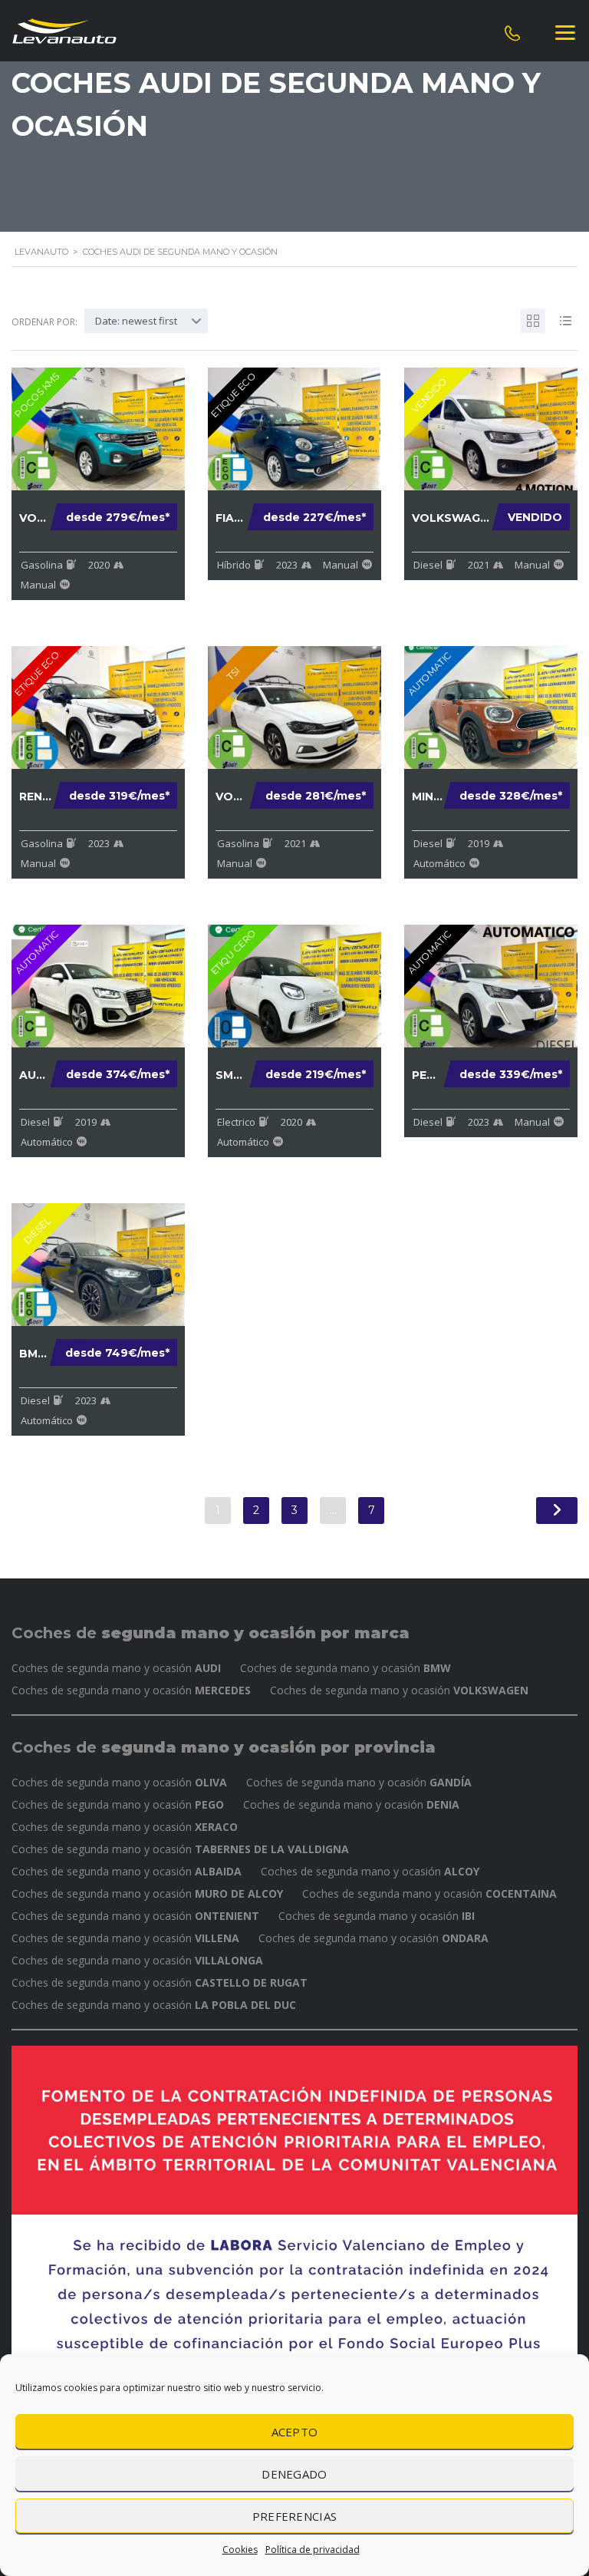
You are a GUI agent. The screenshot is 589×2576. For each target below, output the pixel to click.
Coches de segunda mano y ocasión (116, 1668)
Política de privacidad (313, 2550)
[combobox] (146, 321)
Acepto (295, 2432)
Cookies (240, 2550)
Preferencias (295, 2516)
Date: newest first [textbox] (136, 321)
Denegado (294, 2474)
